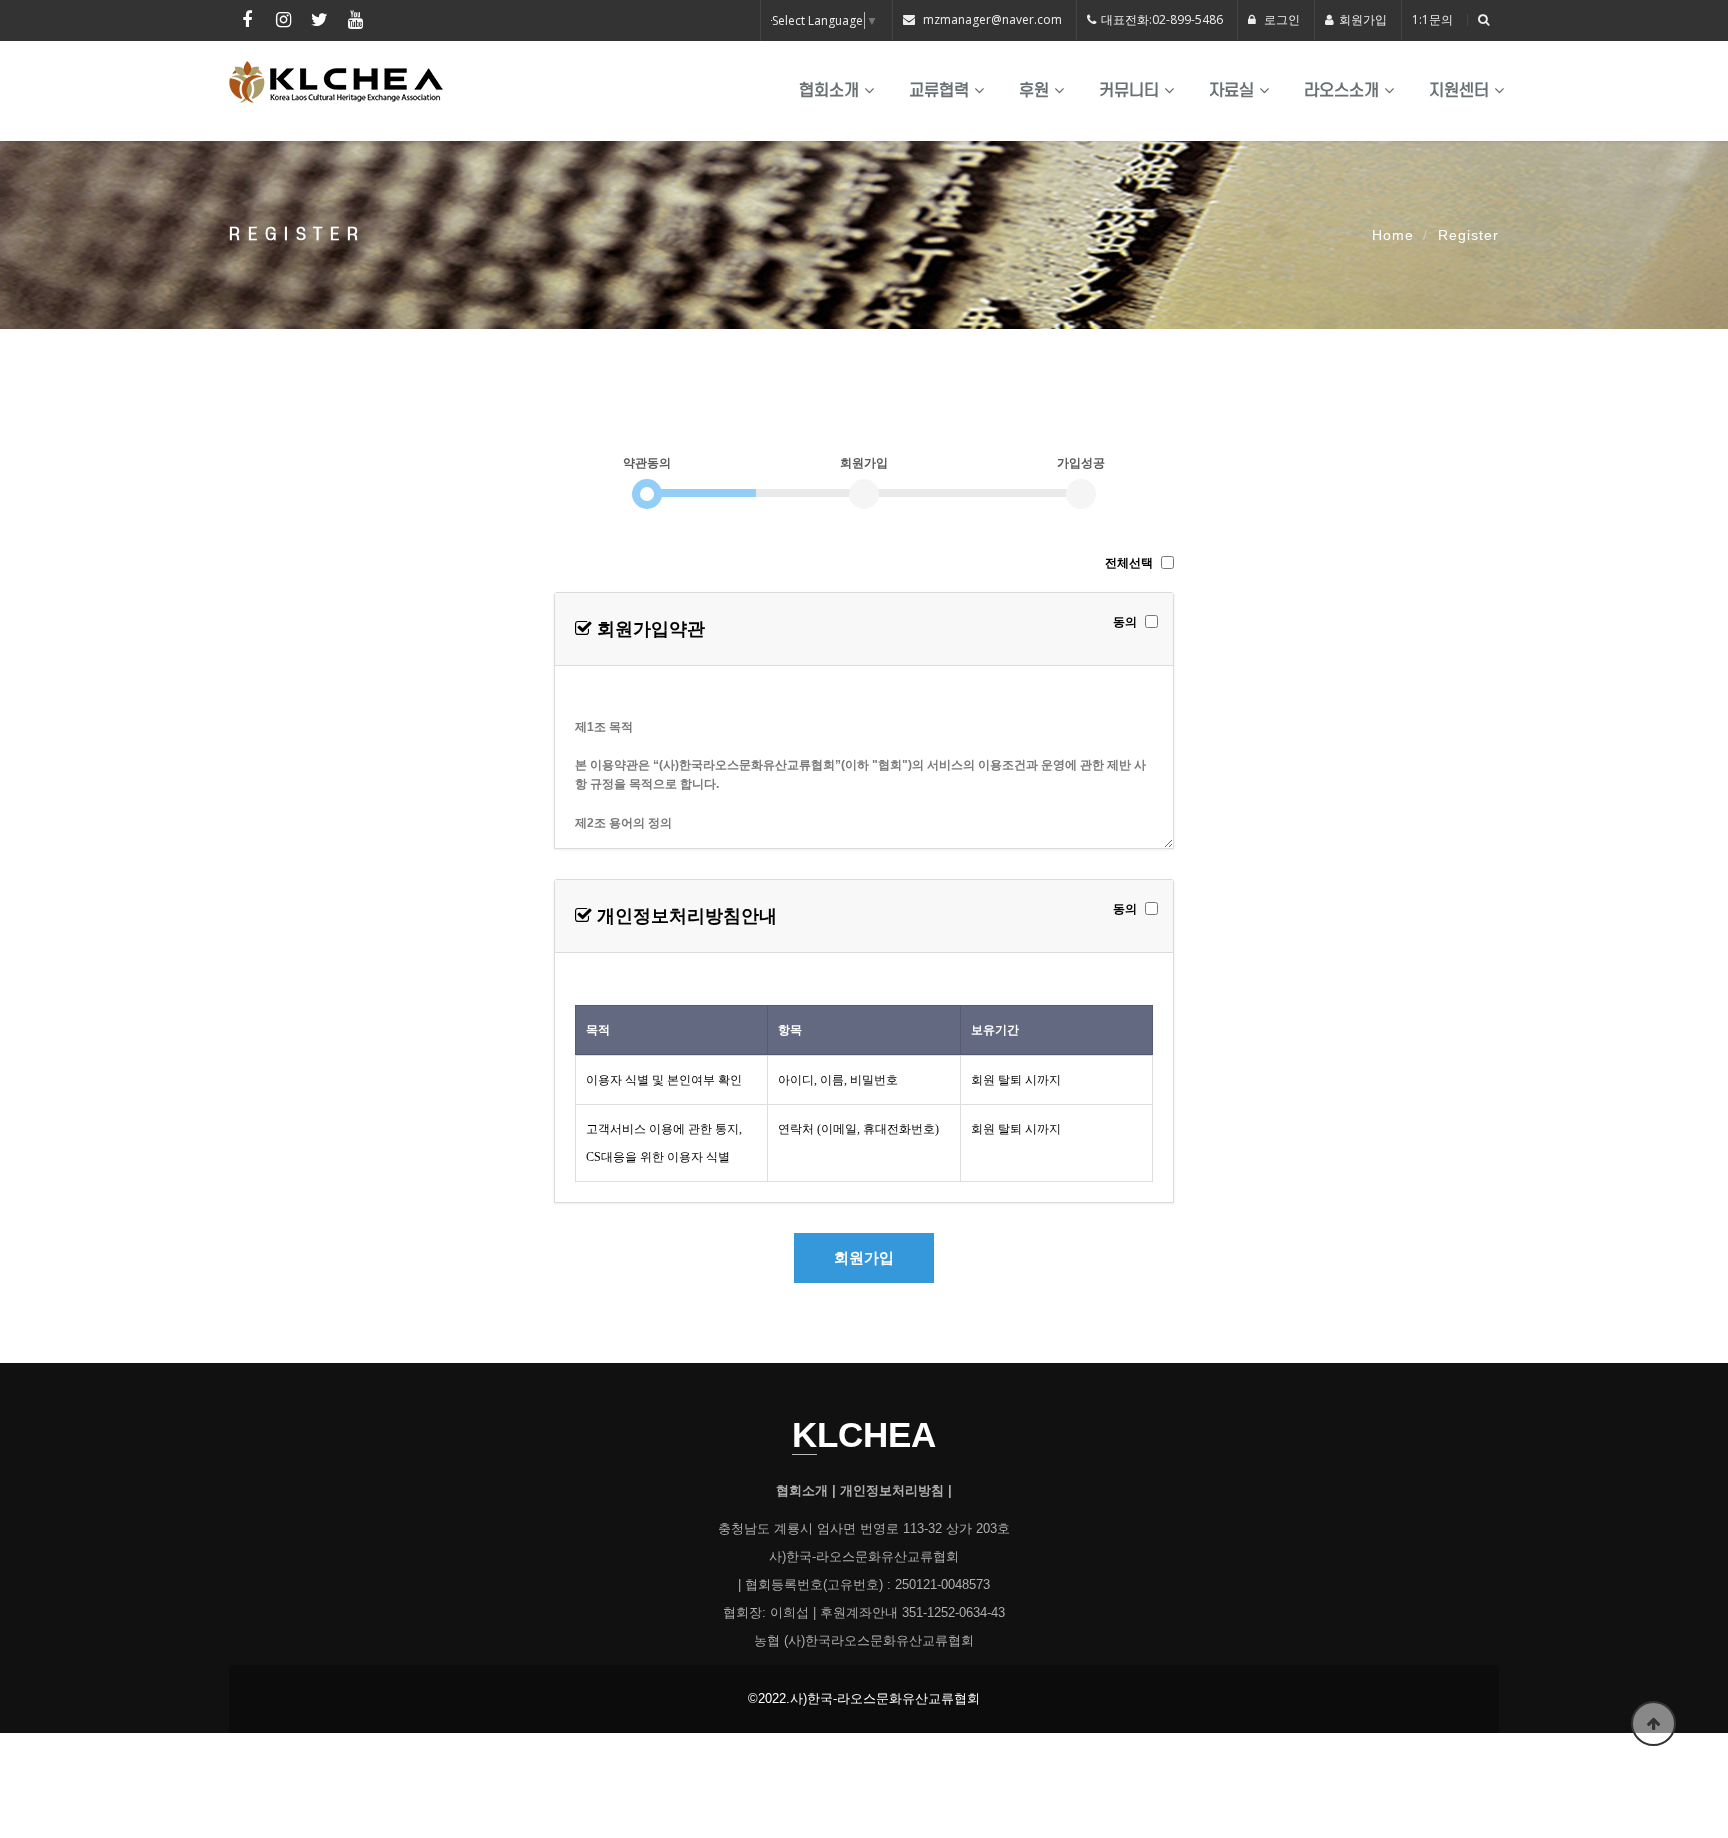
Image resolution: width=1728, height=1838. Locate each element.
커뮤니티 (1129, 90)
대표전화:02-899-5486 (1162, 19)
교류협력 (939, 90)
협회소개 (829, 90)
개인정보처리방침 (892, 1491)
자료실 (1231, 90)
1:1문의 (1432, 19)
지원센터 (1459, 90)
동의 (1125, 622)
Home (1393, 235)
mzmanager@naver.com (992, 19)
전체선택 (1129, 563)
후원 (1034, 90)
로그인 (1280, 19)
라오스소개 (1341, 90)
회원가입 (1363, 19)
